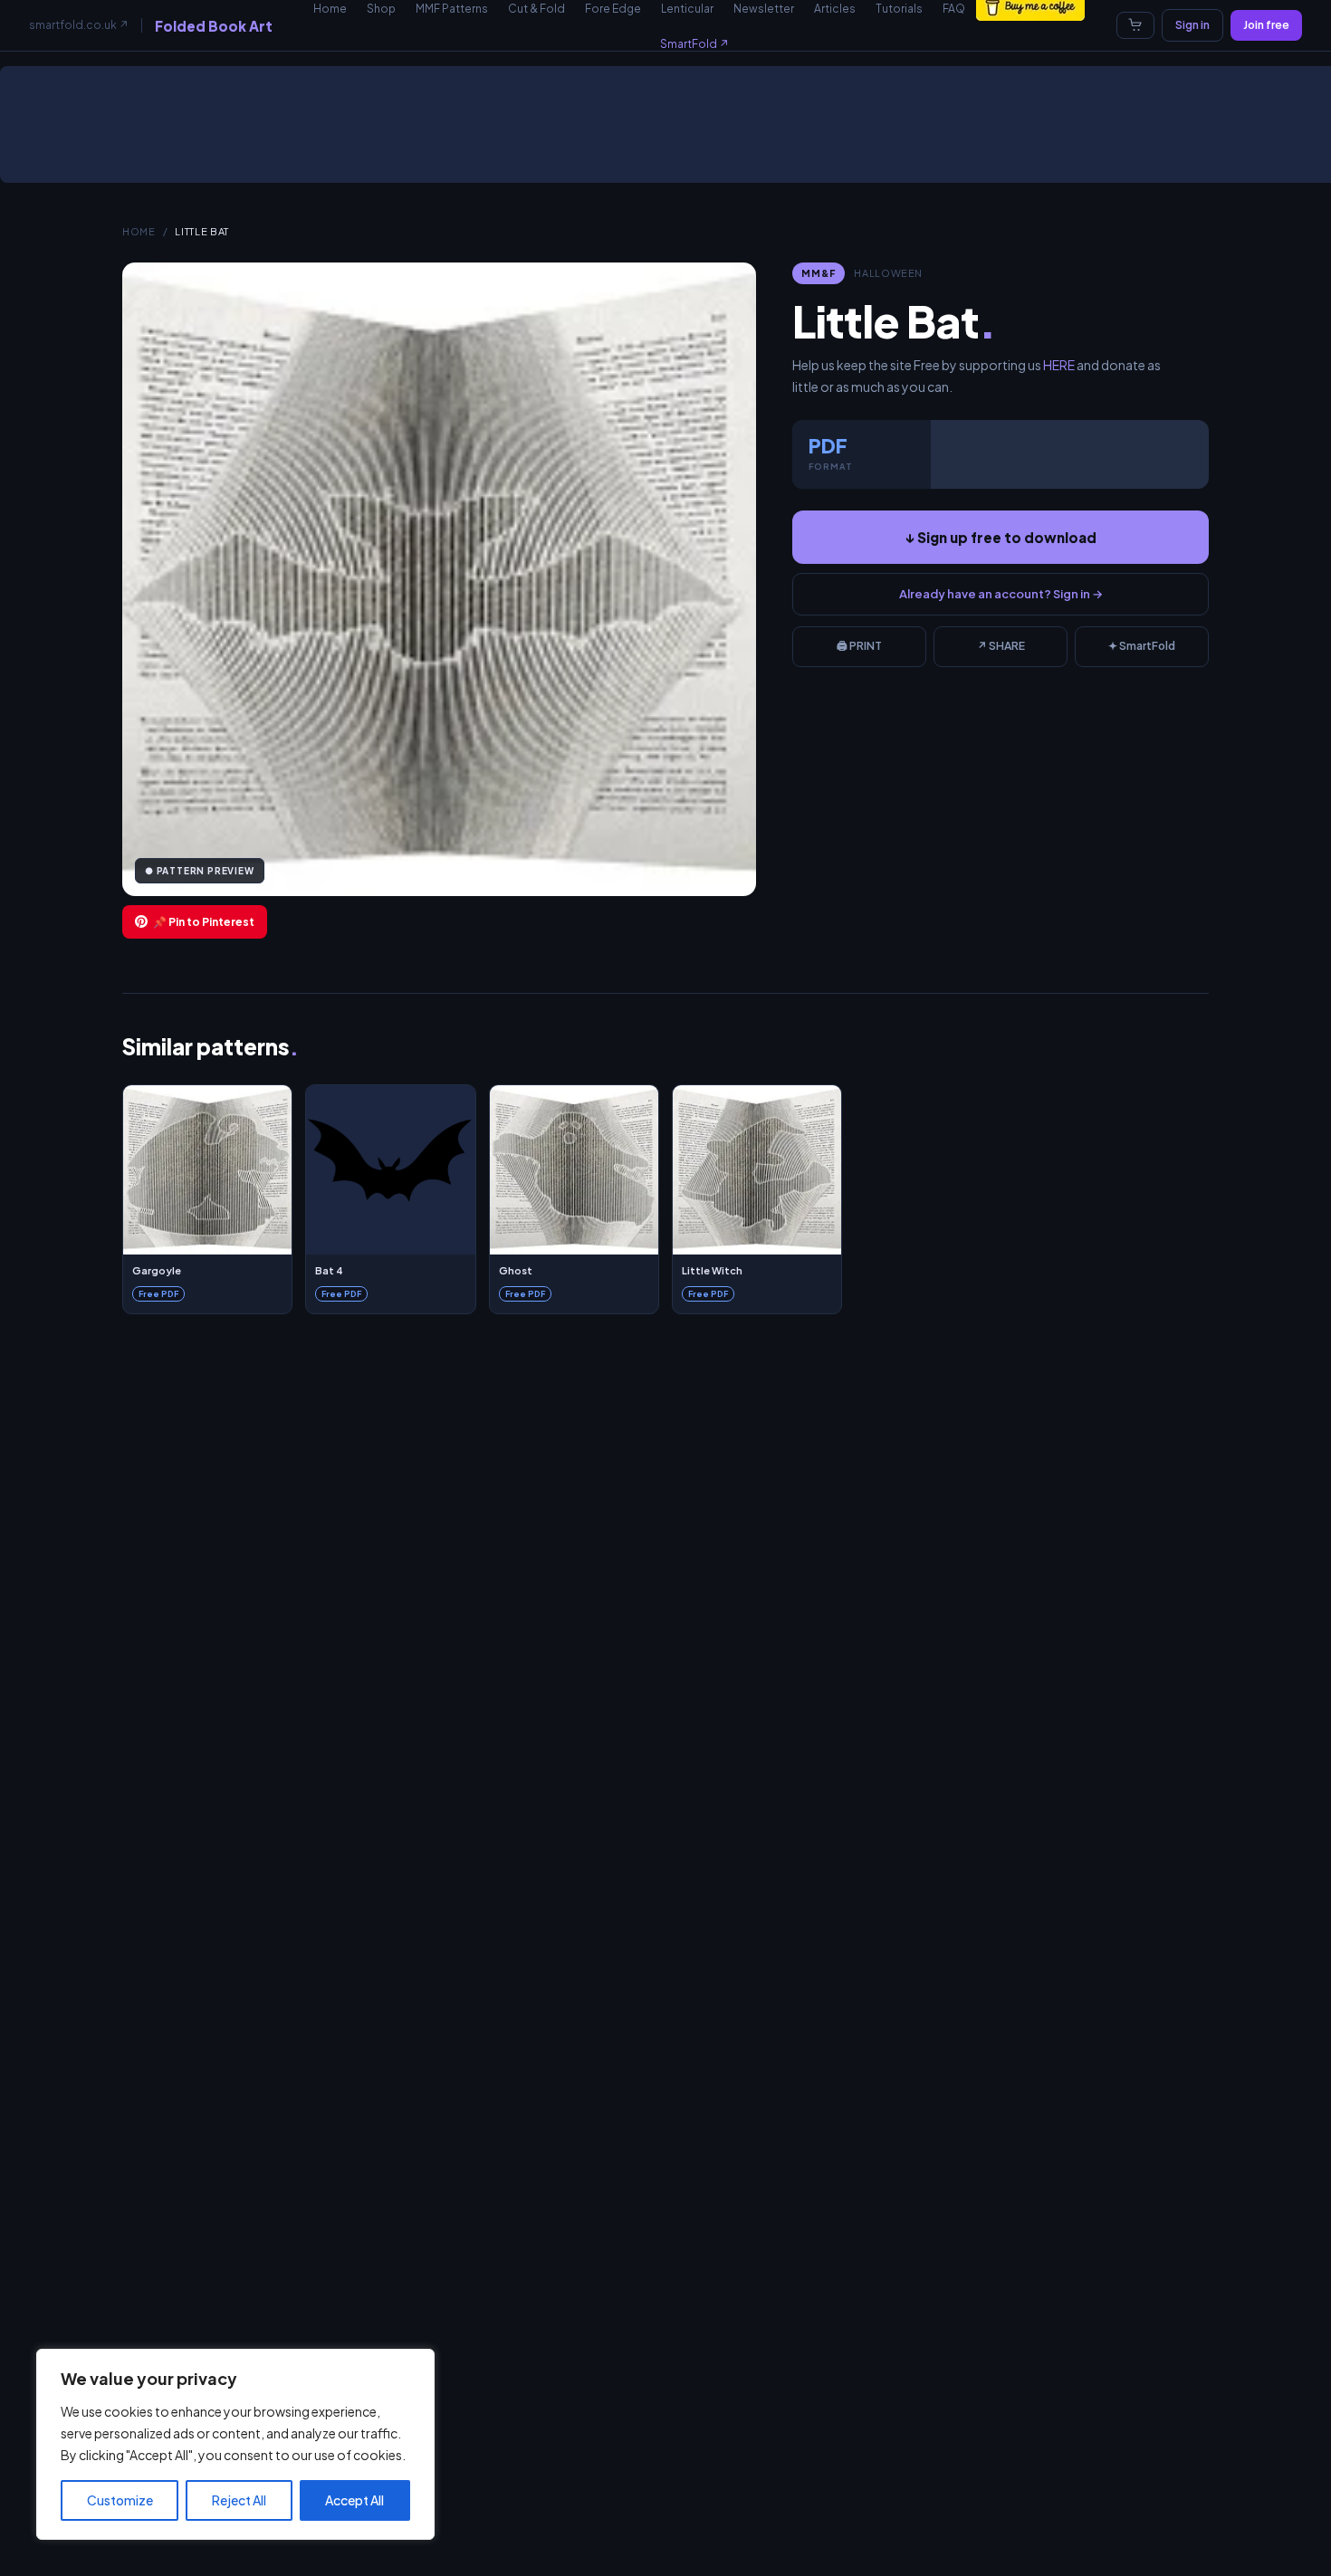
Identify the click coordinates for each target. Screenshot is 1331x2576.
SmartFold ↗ (694, 44)
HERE (1059, 365)
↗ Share (1001, 646)
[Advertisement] (669, 131)
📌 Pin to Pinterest (204, 922)
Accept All (354, 2500)
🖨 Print (859, 646)
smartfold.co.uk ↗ (79, 25)
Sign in (1192, 25)
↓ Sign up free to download (1001, 537)
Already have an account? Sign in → (1001, 594)
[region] (235, 2444)
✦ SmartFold (1142, 646)
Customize (120, 2500)
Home (139, 231)
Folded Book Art (214, 26)
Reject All (239, 2500)
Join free (1266, 25)
